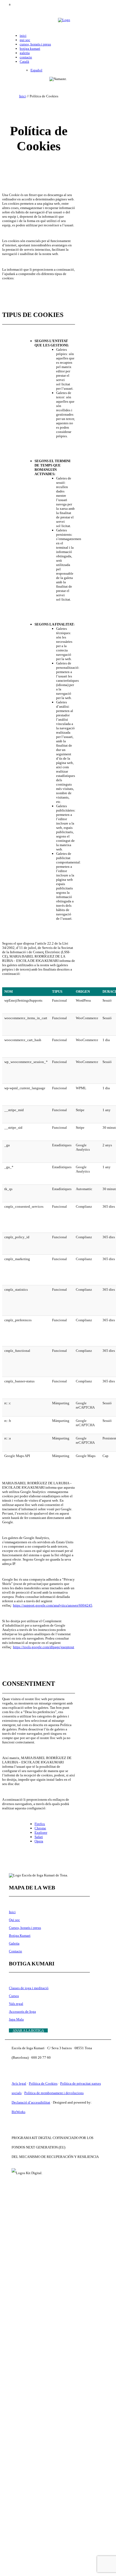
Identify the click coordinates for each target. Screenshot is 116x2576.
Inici (23, 96)
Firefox (40, 1824)
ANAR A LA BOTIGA (28, 2030)
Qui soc (14, 1920)
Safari (39, 1837)
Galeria (14, 1943)
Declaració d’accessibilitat (31, 2102)
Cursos (14, 1996)
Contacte (16, 1951)
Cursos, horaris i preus (25, 1928)
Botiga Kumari (20, 1936)
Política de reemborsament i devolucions (54, 2093)
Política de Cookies (43, 2083)
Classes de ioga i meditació (29, 1988)
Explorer (41, 1832)
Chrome (40, 1828)
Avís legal (19, 2083)
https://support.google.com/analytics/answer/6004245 (53, 1605)
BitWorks (18, 2112)
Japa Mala (16, 2019)
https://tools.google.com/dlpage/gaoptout (44, 1647)
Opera (39, 1841)
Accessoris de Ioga (22, 2012)
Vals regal (16, 2004)
